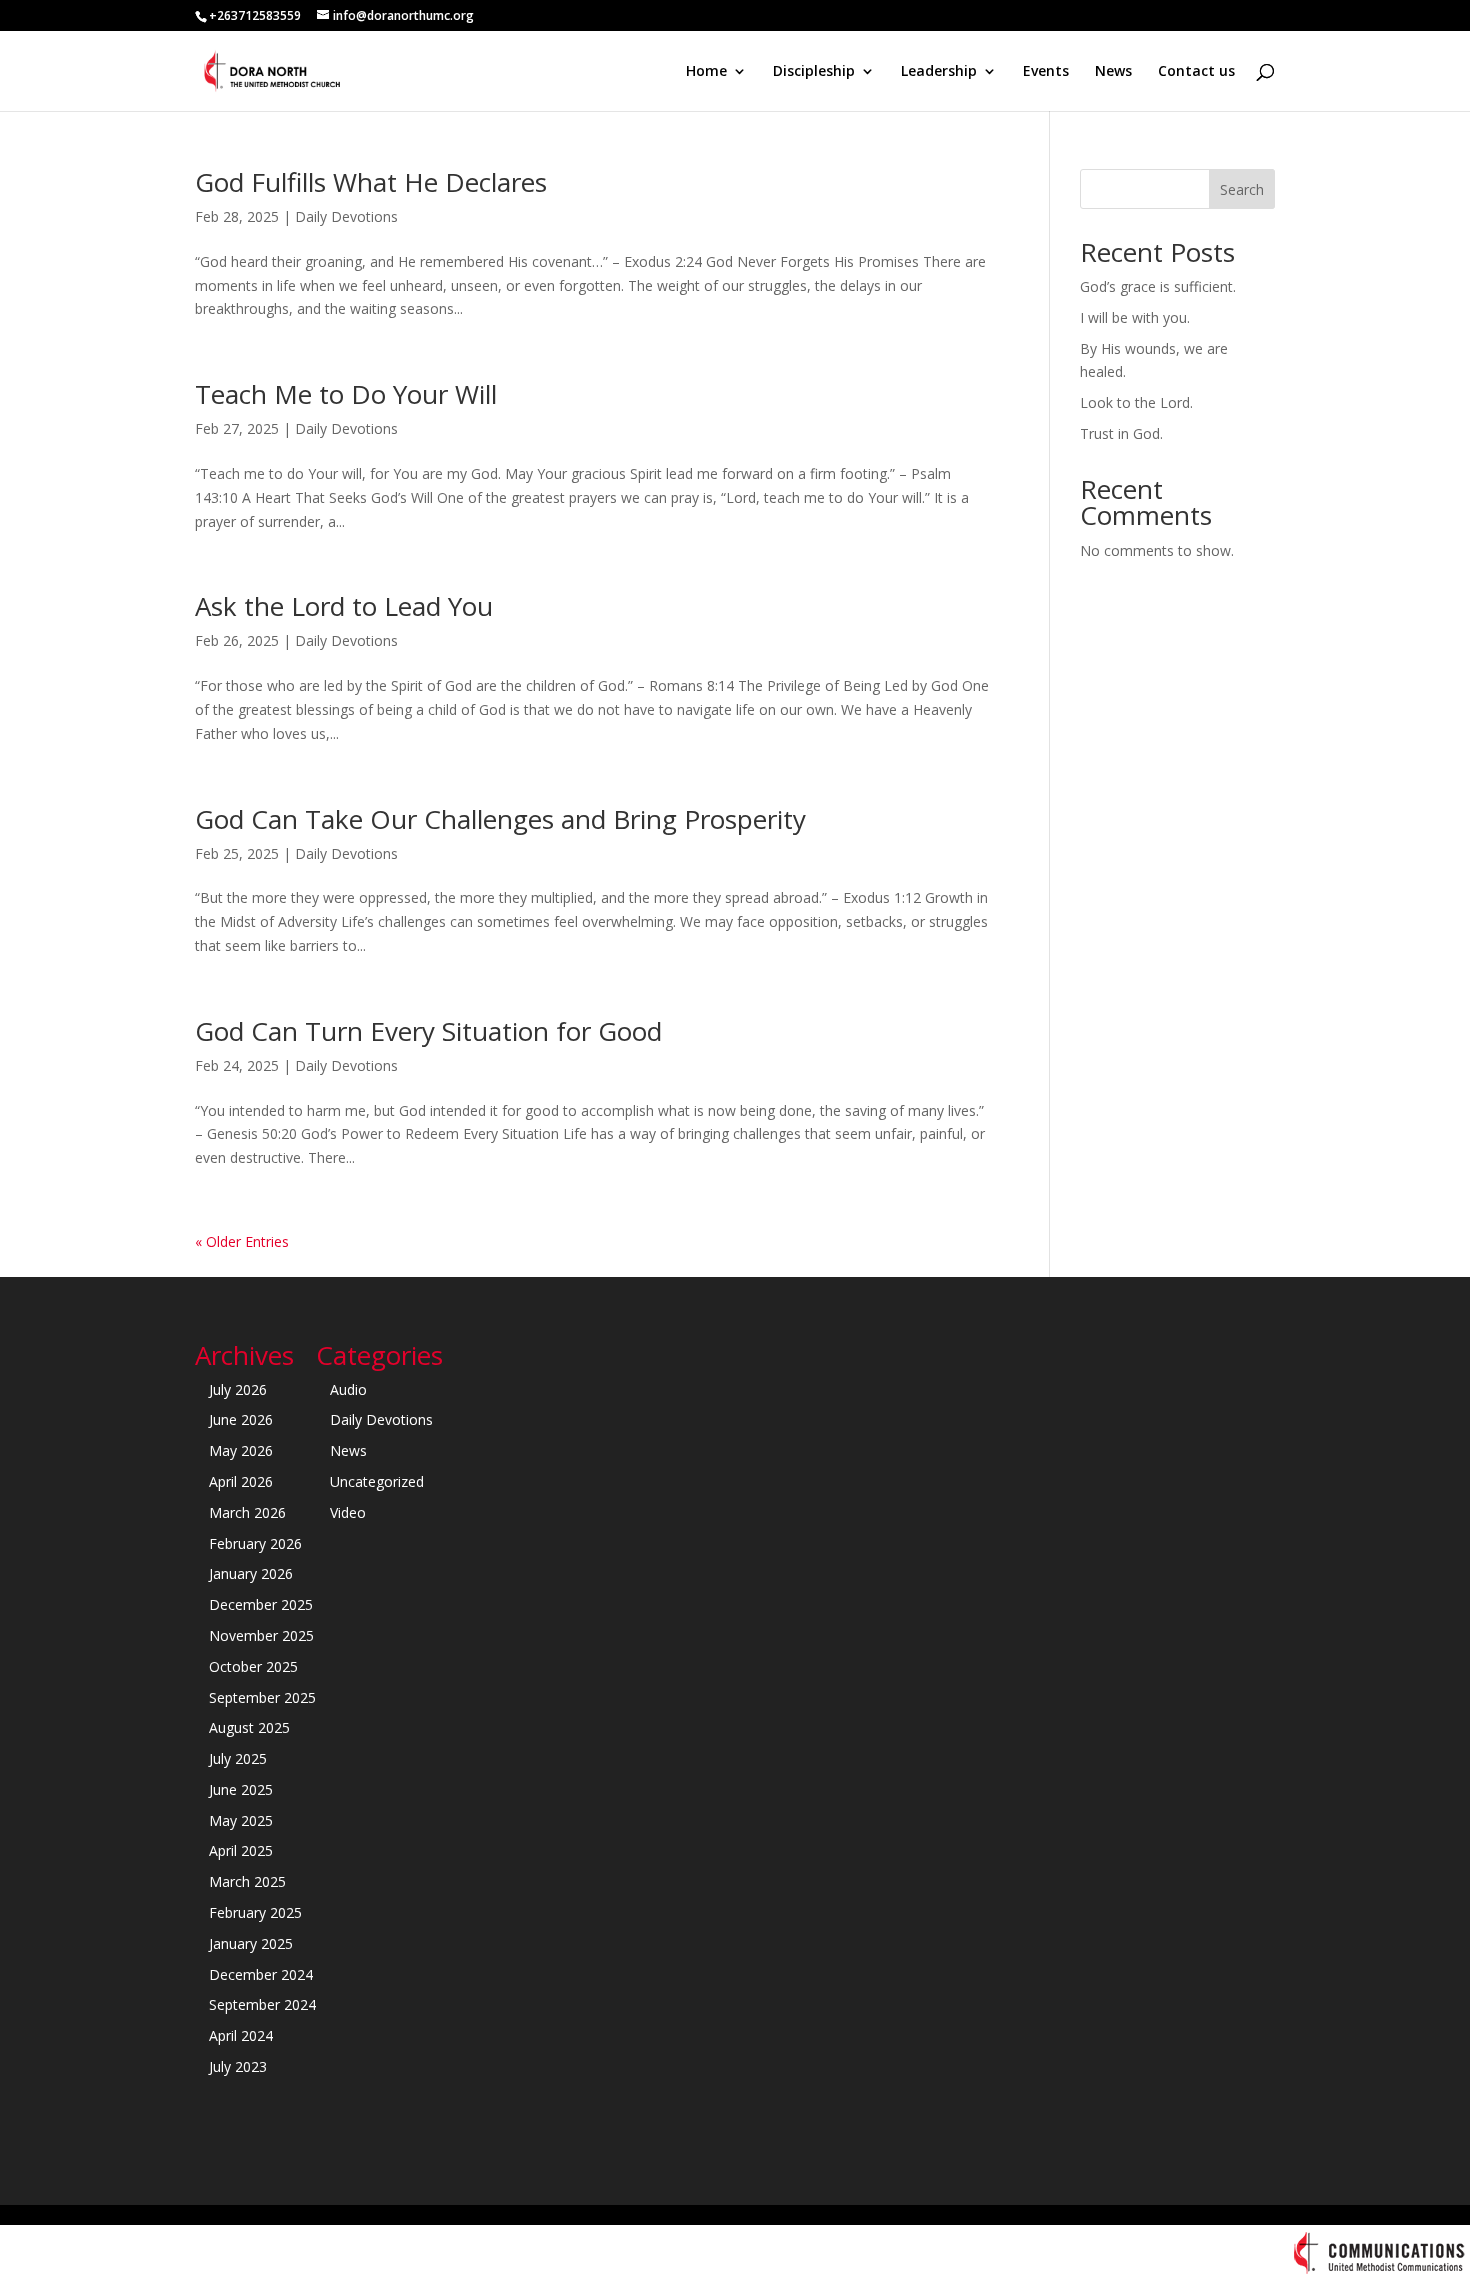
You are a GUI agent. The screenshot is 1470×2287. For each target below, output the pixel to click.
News (1113, 72)
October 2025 (253, 1666)
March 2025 (247, 1881)
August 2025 (249, 1727)
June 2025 (241, 1789)
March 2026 (247, 1512)
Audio (348, 1389)
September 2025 (262, 1697)
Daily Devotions (346, 216)
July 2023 (238, 2066)
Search (1242, 189)
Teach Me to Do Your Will (346, 394)
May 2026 (241, 1450)
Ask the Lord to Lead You (344, 606)
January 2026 (251, 1573)
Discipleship (814, 72)
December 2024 (261, 1974)
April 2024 (241, 2035)
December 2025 (261, 1604)
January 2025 (251, 1943)
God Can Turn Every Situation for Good (428, 1031)
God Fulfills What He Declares (371, 182)
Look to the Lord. (1136, 402)
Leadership (939, 72)
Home (706, 72)
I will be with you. (1135, 317)
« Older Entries (242, 1241)
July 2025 (238, 1758)
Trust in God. (1121, 433)
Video (348, 1512)
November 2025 (261, 1635)
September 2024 (262, 2004)
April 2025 (241, 1850)
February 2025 (255, 1912)
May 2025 (241, 1820)
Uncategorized (377, 1481)
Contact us (1196, 72)
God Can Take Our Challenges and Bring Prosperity (500, 819)
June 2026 (241, 1419)
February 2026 (255, 1543)
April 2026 (241, 1481)
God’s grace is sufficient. (1158, 286)
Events (1046, 72)
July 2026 (238, 1389)
